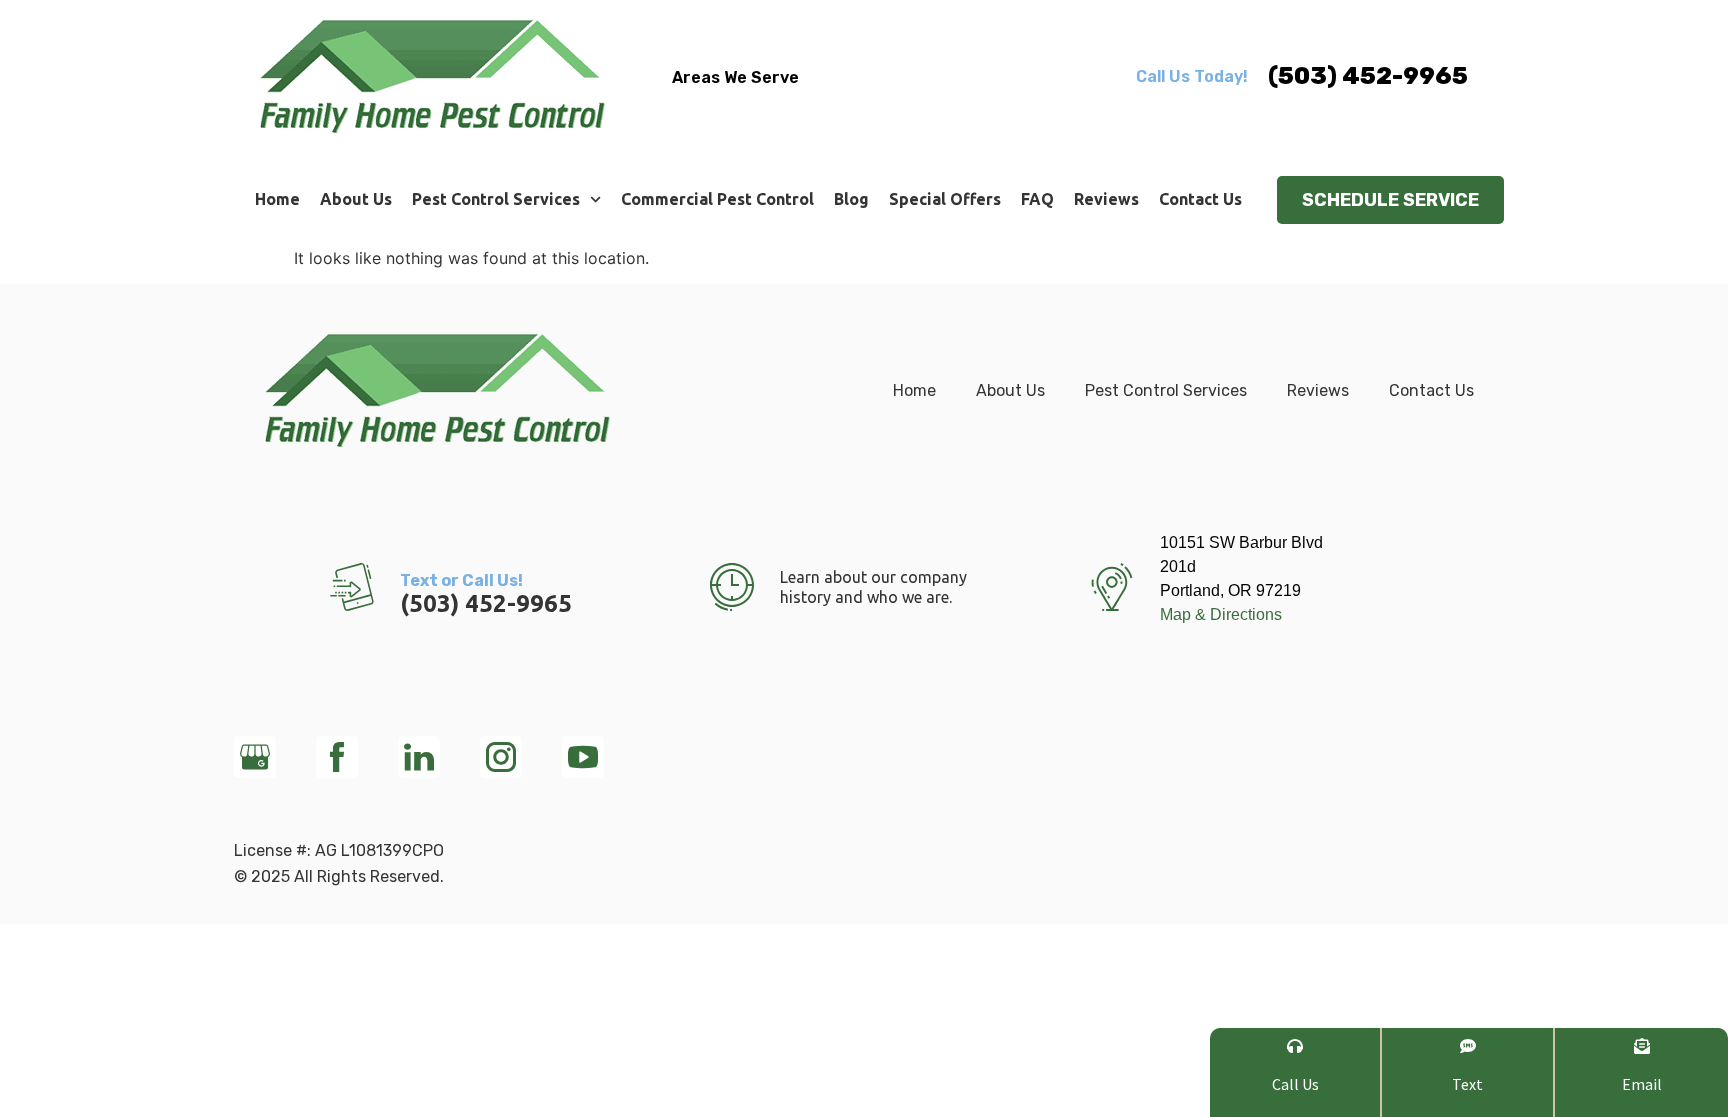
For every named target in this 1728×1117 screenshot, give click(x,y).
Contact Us (1200, 199)
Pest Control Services (496, 199)
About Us (356, 199)
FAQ (1037, 199)
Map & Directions (1221, 614)
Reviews (1106, 199)
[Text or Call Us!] (352, 587)
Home (277, 199)
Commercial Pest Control (717, 199)
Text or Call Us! (461, 580)
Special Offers (945, 199)
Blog (851, 199)
